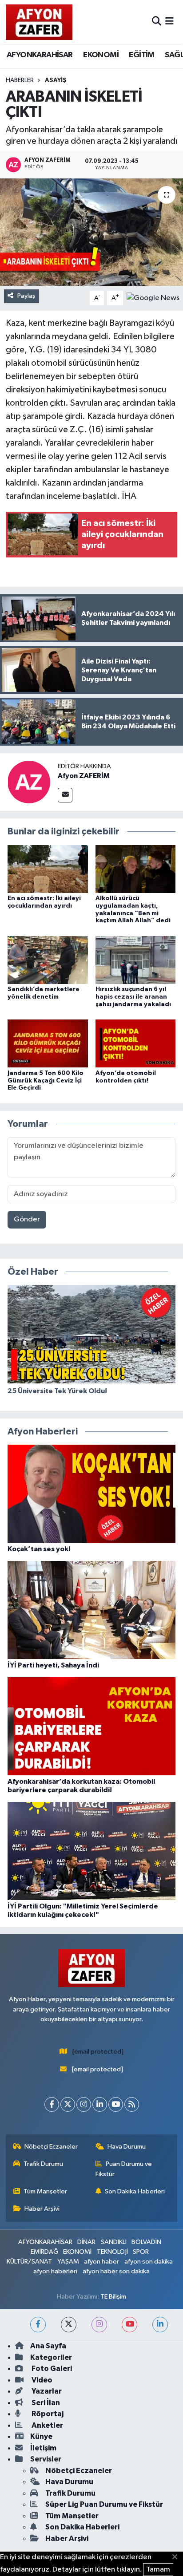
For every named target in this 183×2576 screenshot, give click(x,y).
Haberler (20, 80)
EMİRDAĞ (44, 2252)
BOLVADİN (146, 2242)
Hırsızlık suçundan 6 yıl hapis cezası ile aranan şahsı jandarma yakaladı (133, 997)
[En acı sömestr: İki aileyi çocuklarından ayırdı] (48, 869)
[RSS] (132, 2104)
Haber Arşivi (42, 2209)
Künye (41, 2436)
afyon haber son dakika (116, 2271)
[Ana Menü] (169, 22)
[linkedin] (160, 2325)
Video (41, 2380)
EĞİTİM (141, 55)
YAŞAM (68, 2262)
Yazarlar (46, 2391)
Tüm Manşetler (45, 2191)
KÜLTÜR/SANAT (29, 2262)
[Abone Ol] (153, 298)
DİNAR (86, 2242)
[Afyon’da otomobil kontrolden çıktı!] (136, 1043)
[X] (68, 2104)
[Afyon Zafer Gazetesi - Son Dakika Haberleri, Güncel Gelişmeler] (39, 22)
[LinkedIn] (100, 2104)
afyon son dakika (149, 2262)
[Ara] (157, 22)
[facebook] (38, 2325)
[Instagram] (84, 2104)
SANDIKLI (114, 2242)
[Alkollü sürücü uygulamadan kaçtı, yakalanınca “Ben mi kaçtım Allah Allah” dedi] (136, 869)
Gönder (27, 1219)
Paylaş (26, 296)
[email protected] (98, 2052)
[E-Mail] (65, 795)
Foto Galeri (51, 2369)
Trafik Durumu (43, 2164)
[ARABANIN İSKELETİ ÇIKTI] (91, 232)
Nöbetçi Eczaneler (51, 2147)
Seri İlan (45, 2403)
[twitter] (69, 2325)
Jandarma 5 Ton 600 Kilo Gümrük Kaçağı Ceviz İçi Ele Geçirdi (46, 1081)
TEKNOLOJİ (112, 2252)
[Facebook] (52, 2104)
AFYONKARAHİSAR (40, 55)
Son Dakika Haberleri (135, 2191)
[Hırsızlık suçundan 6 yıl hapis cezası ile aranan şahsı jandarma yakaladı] (136, 960)
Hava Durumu (127, 2147)
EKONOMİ (101, 55)
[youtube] (129, 2325)
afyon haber (101, 2262)
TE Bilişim (113, 2297)
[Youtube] (116, 2104)
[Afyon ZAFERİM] (29, 782)
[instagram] (99, 2325)
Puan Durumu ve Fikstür (124, 2169)
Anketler (47, 2425)
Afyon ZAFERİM (84, 776)
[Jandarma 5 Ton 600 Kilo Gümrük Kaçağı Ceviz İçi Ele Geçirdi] (48, 1043)
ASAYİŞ (56, 80)
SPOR (141, 2252)
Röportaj (47, 2414)
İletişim (43, 2448)
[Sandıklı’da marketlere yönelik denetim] (48, 960)
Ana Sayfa (48, 2346)
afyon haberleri (55, 2271)
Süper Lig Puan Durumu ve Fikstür (104, 2504)
